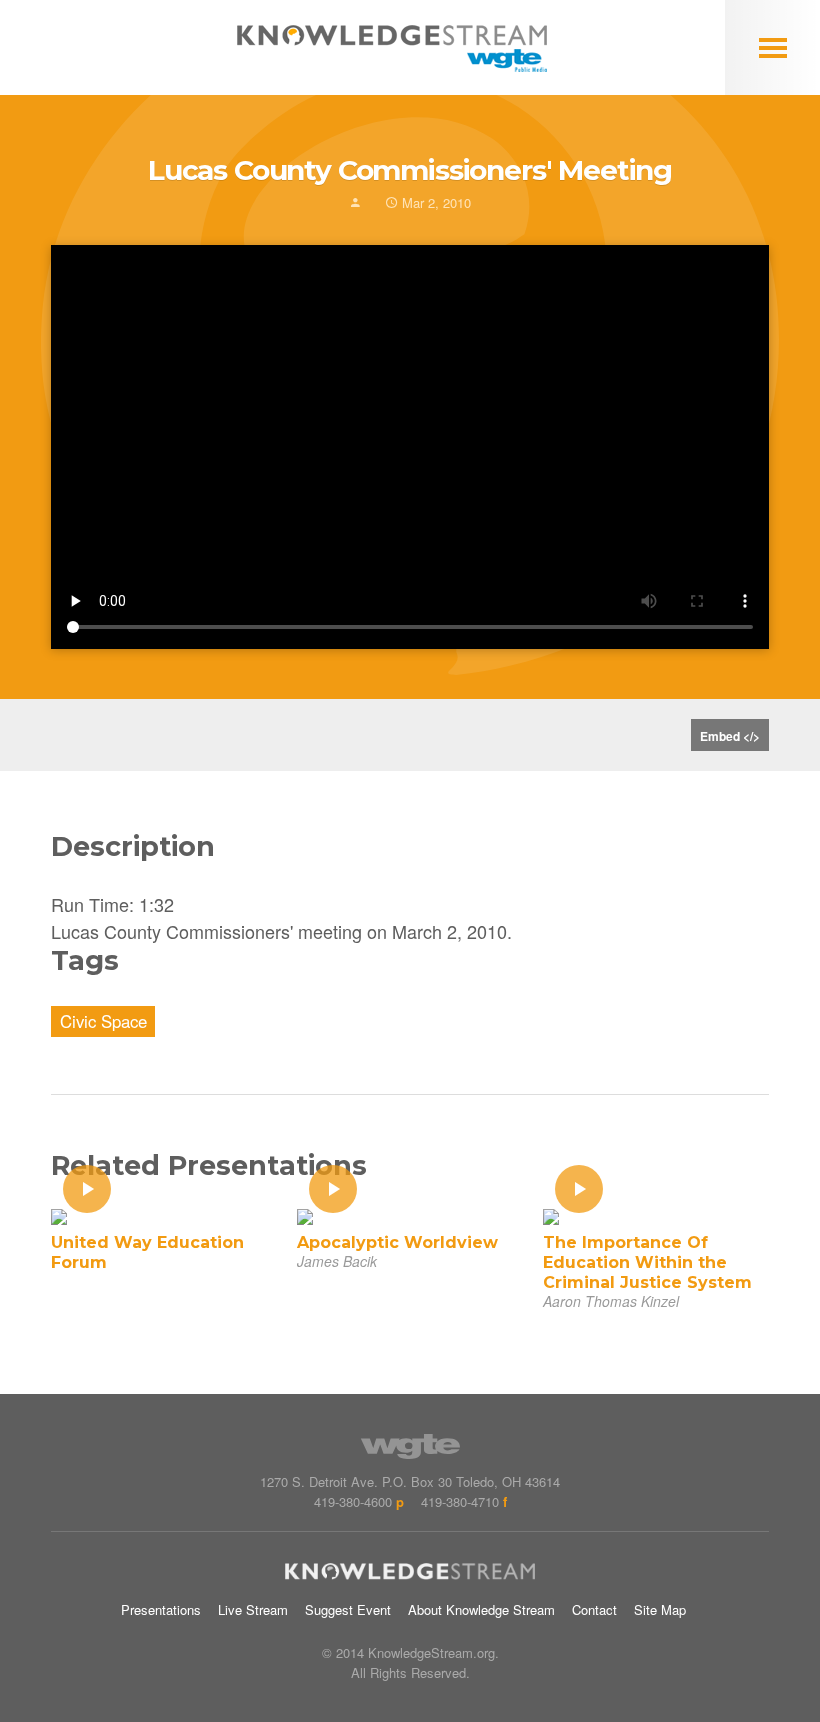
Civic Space (103, 1021)
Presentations (161, 1609)
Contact (594, 1609)
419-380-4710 (460, 1501)
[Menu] (772, 47)
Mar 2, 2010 (434, 202)
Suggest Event (348, 1609)
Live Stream (253, 1609)
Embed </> (730, 736)
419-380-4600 (353, 1501)
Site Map (660, 1609)
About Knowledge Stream (481, 1609)
